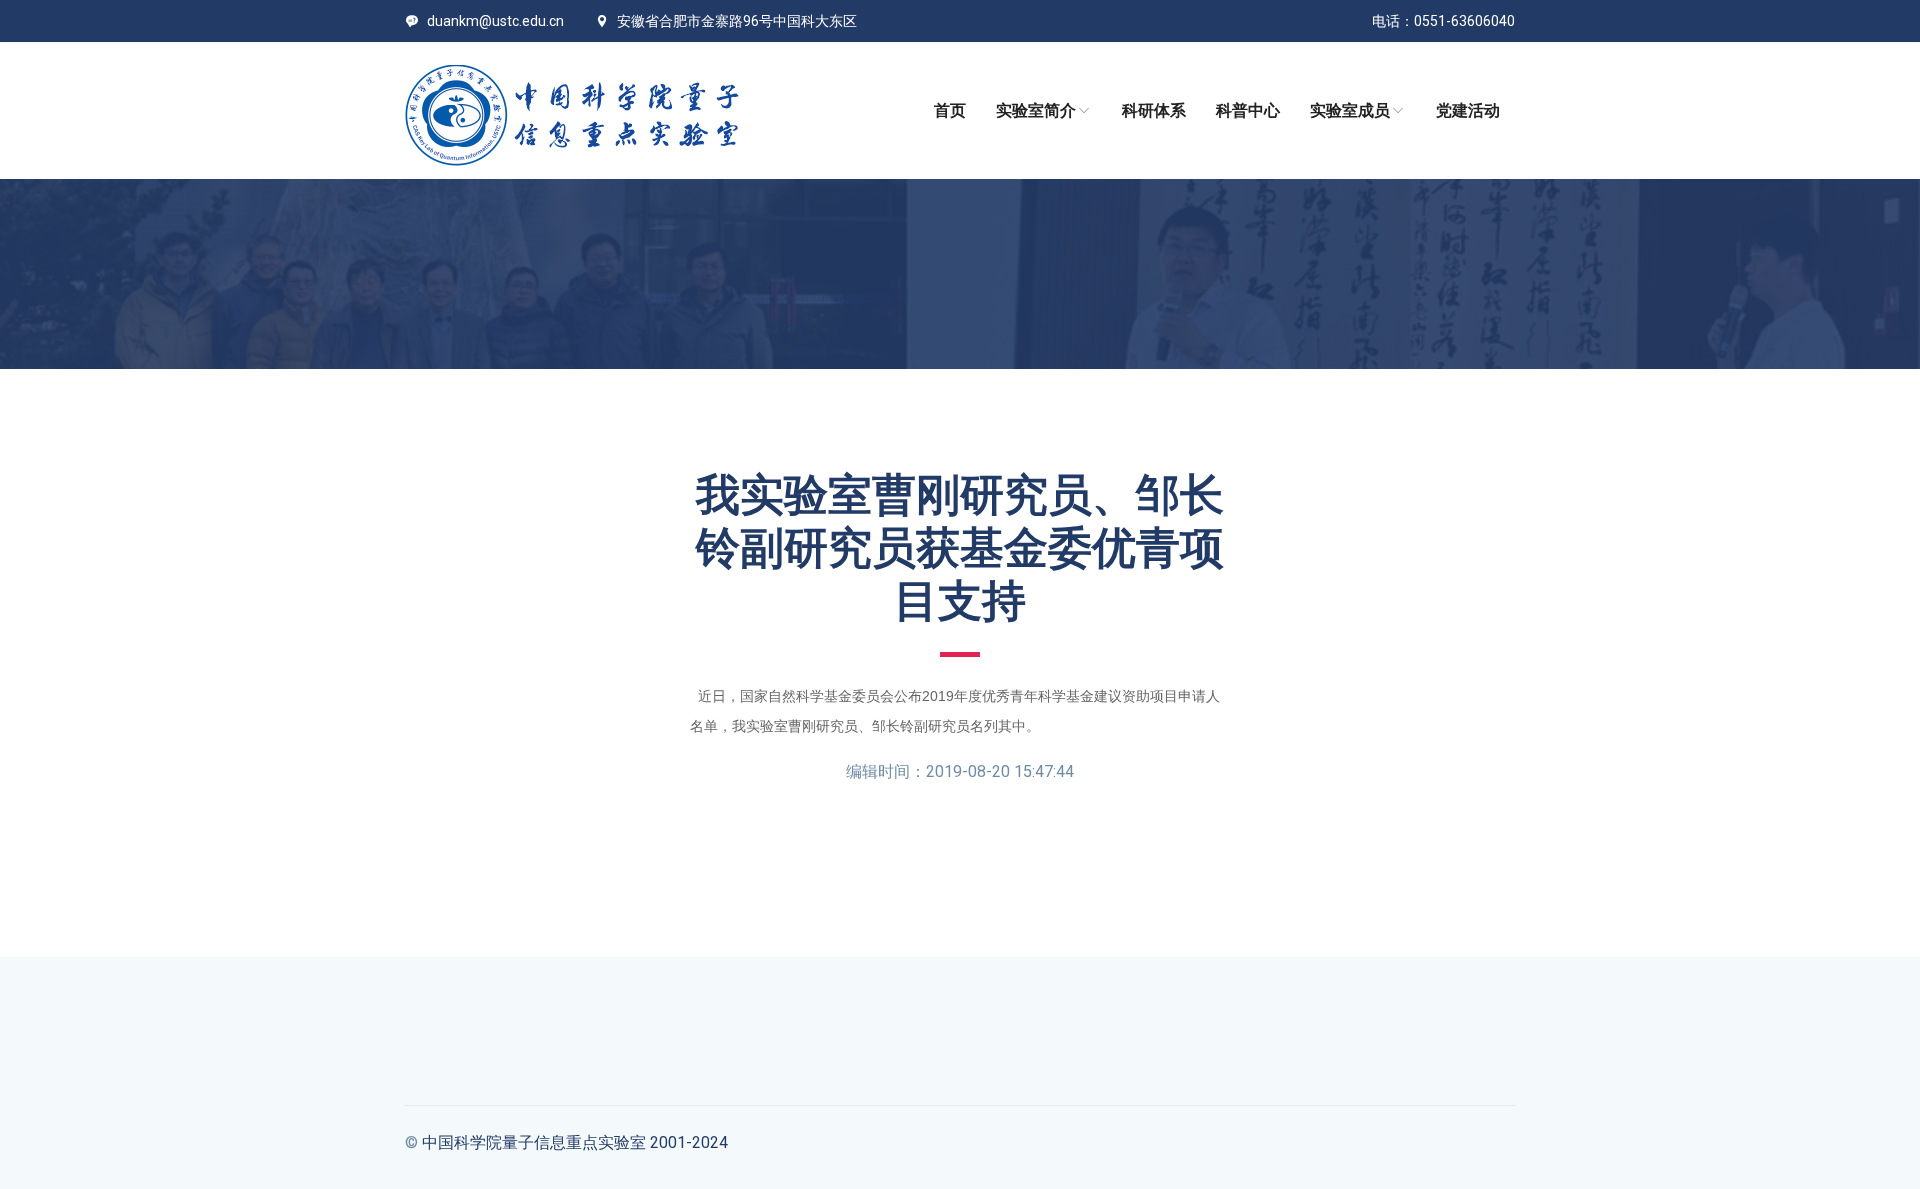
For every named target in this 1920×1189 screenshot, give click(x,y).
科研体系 (1154, 110)
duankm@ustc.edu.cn (495, 21)
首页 (950, 110)
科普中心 (1248, 110)
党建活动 (1468, 110)
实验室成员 (1350, 110)
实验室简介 (1036, 110)
